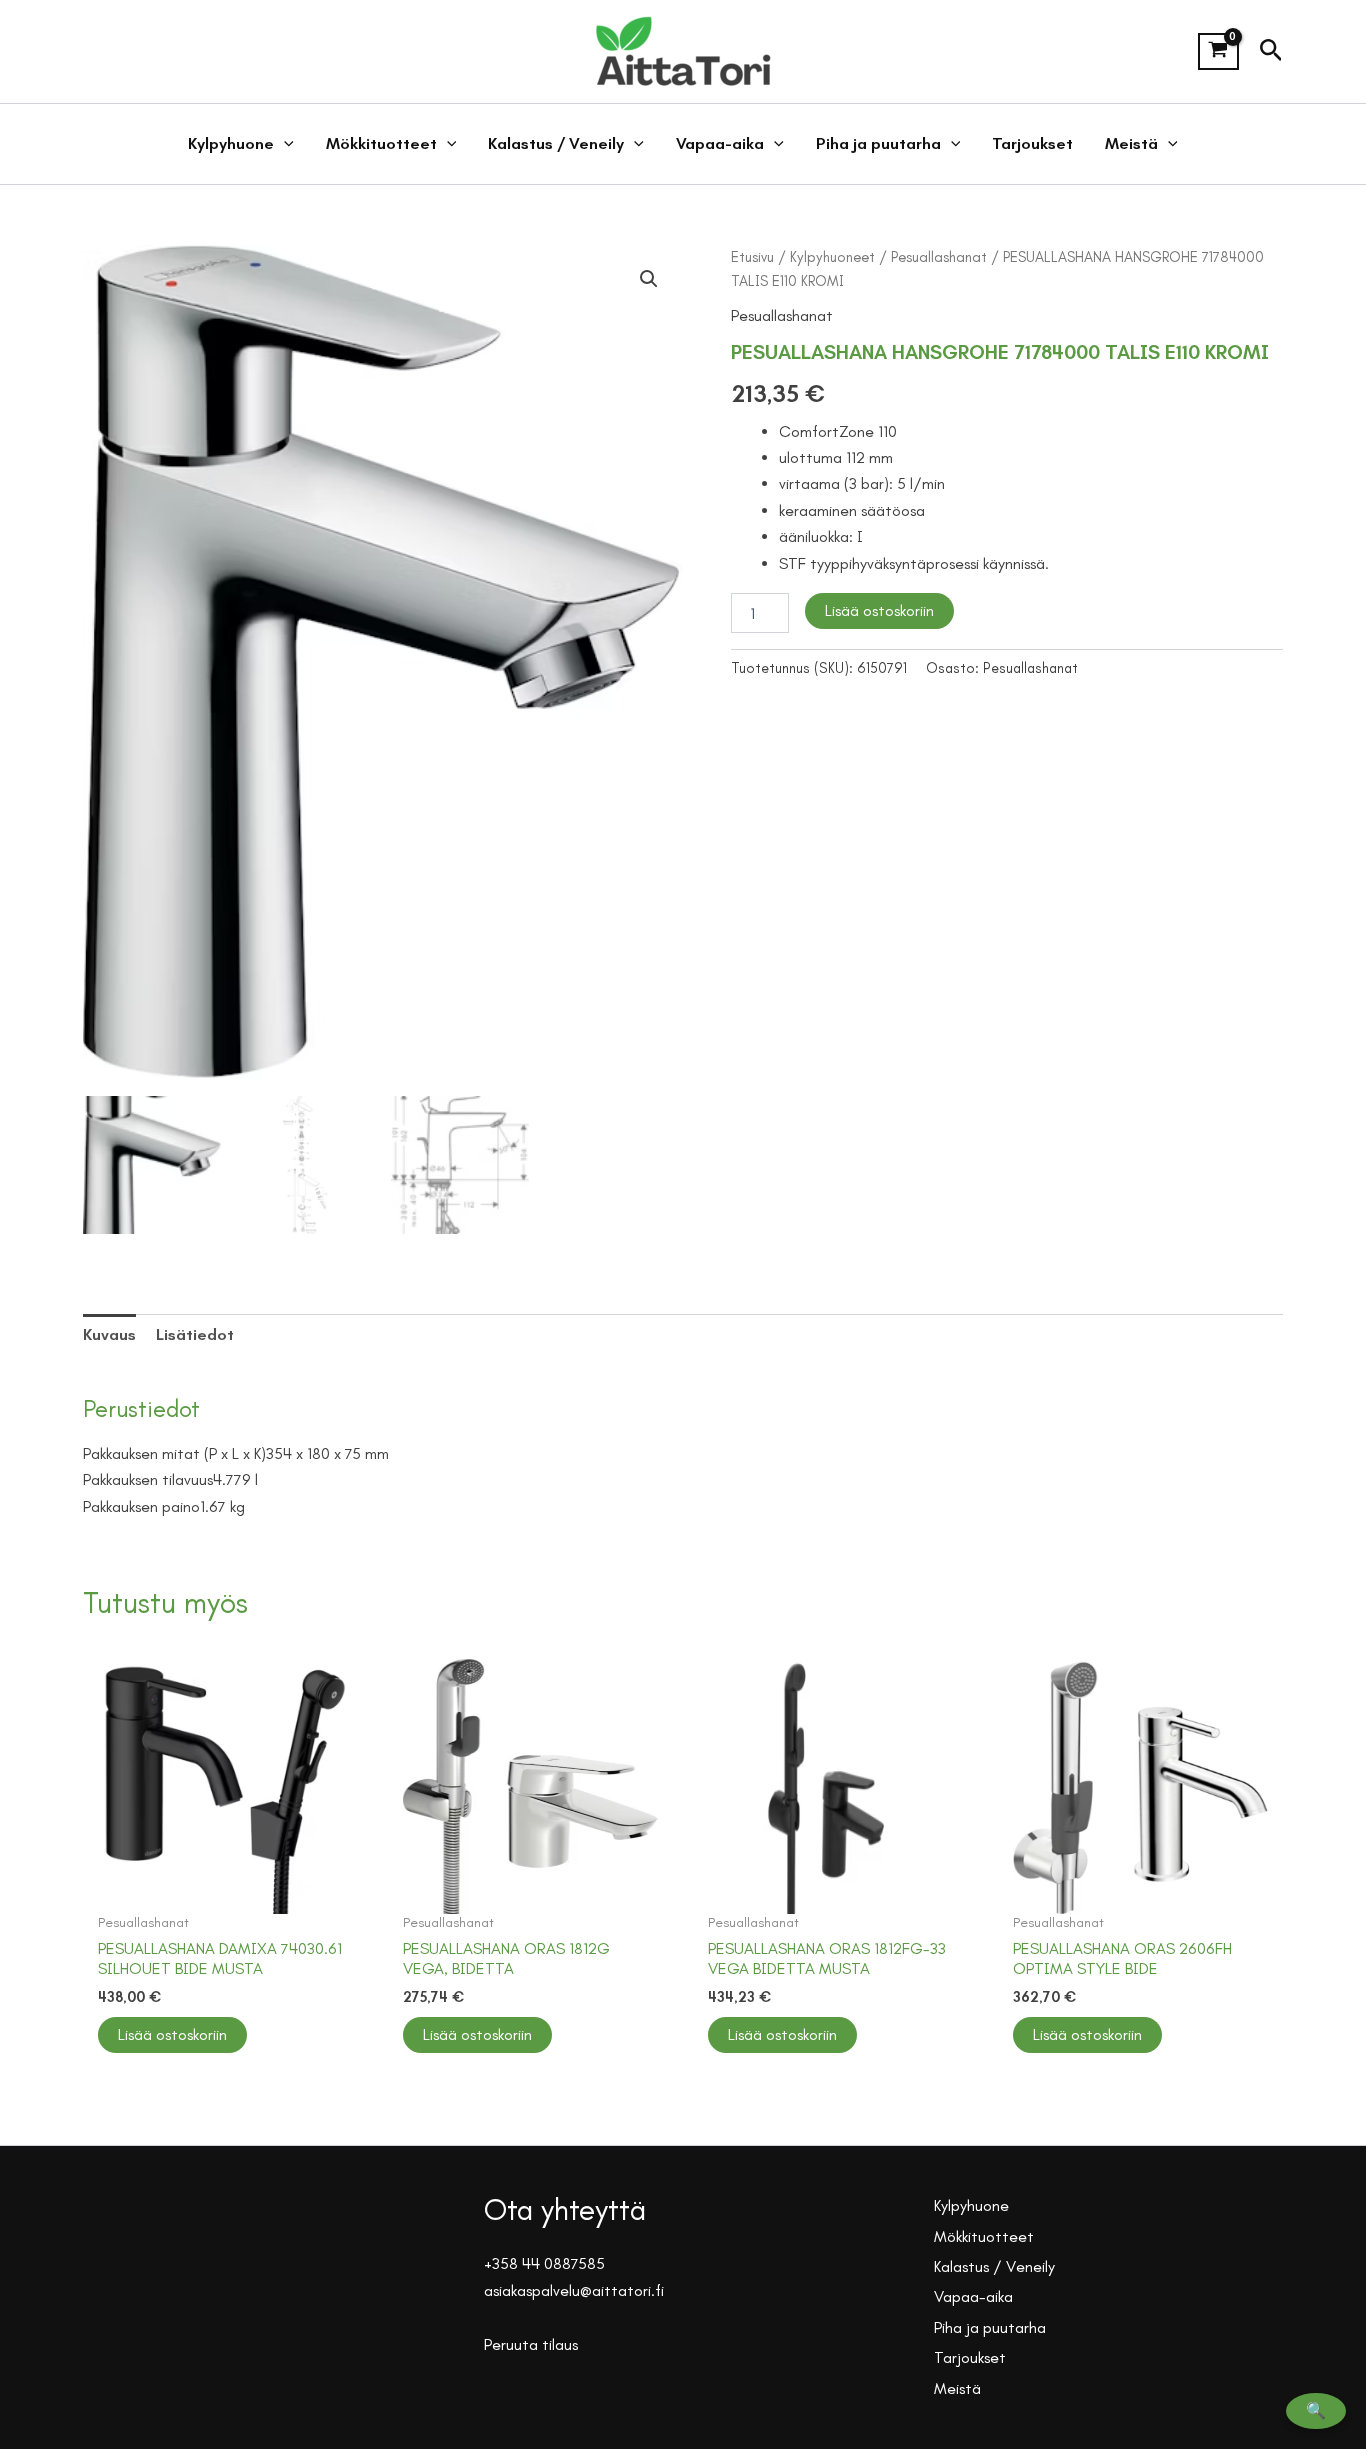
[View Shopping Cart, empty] (1218, 52)
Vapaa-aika (720, 143)
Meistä (1131, 143)
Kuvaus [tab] (109, 1334)
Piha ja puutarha (878, 143)
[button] (1271, 51)
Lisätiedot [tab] (195, 1334)
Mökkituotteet (381, 143)
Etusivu (752, 257)
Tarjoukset (1032, 143)
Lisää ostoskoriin (879, 610)
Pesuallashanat (939, 257)
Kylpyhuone (231, 143)
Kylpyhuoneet (832, 257)
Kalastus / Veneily (556, 143)
